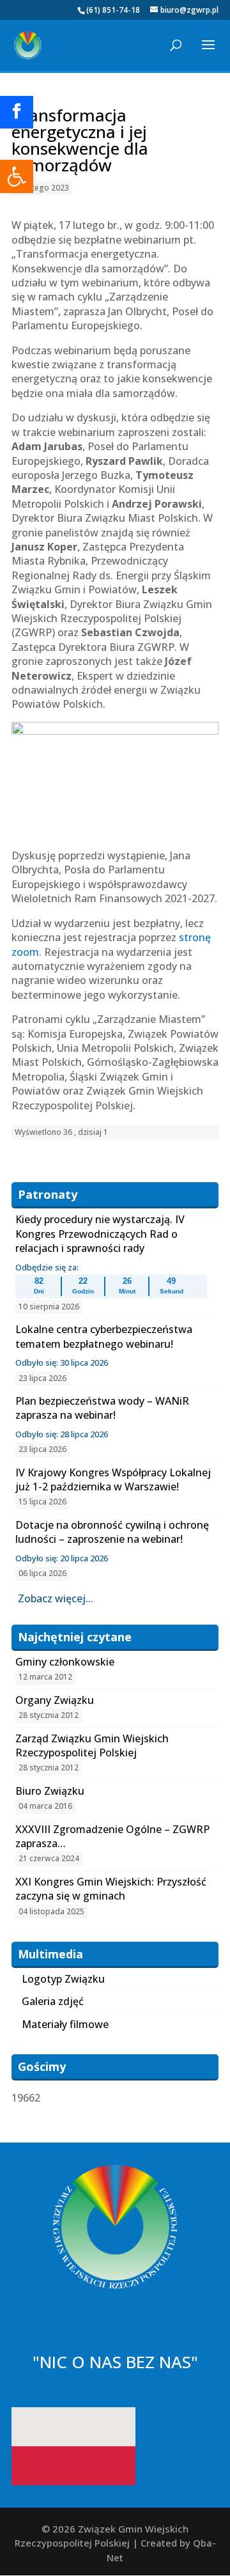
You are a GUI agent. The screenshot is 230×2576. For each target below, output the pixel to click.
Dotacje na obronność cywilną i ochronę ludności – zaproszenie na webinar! (112, 1532)
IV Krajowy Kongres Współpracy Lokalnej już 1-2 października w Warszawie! (113, 1479)
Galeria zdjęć (53, 2001)
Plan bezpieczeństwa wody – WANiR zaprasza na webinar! (102, 1408)
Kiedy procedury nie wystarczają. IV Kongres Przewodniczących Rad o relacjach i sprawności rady (100, 1234)
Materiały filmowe (65, 2024)
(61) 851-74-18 (113, 10)
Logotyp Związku (63, 1979)
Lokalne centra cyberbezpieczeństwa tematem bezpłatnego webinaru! (104, 1336)
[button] (17, 176)
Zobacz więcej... (56, 1598)
